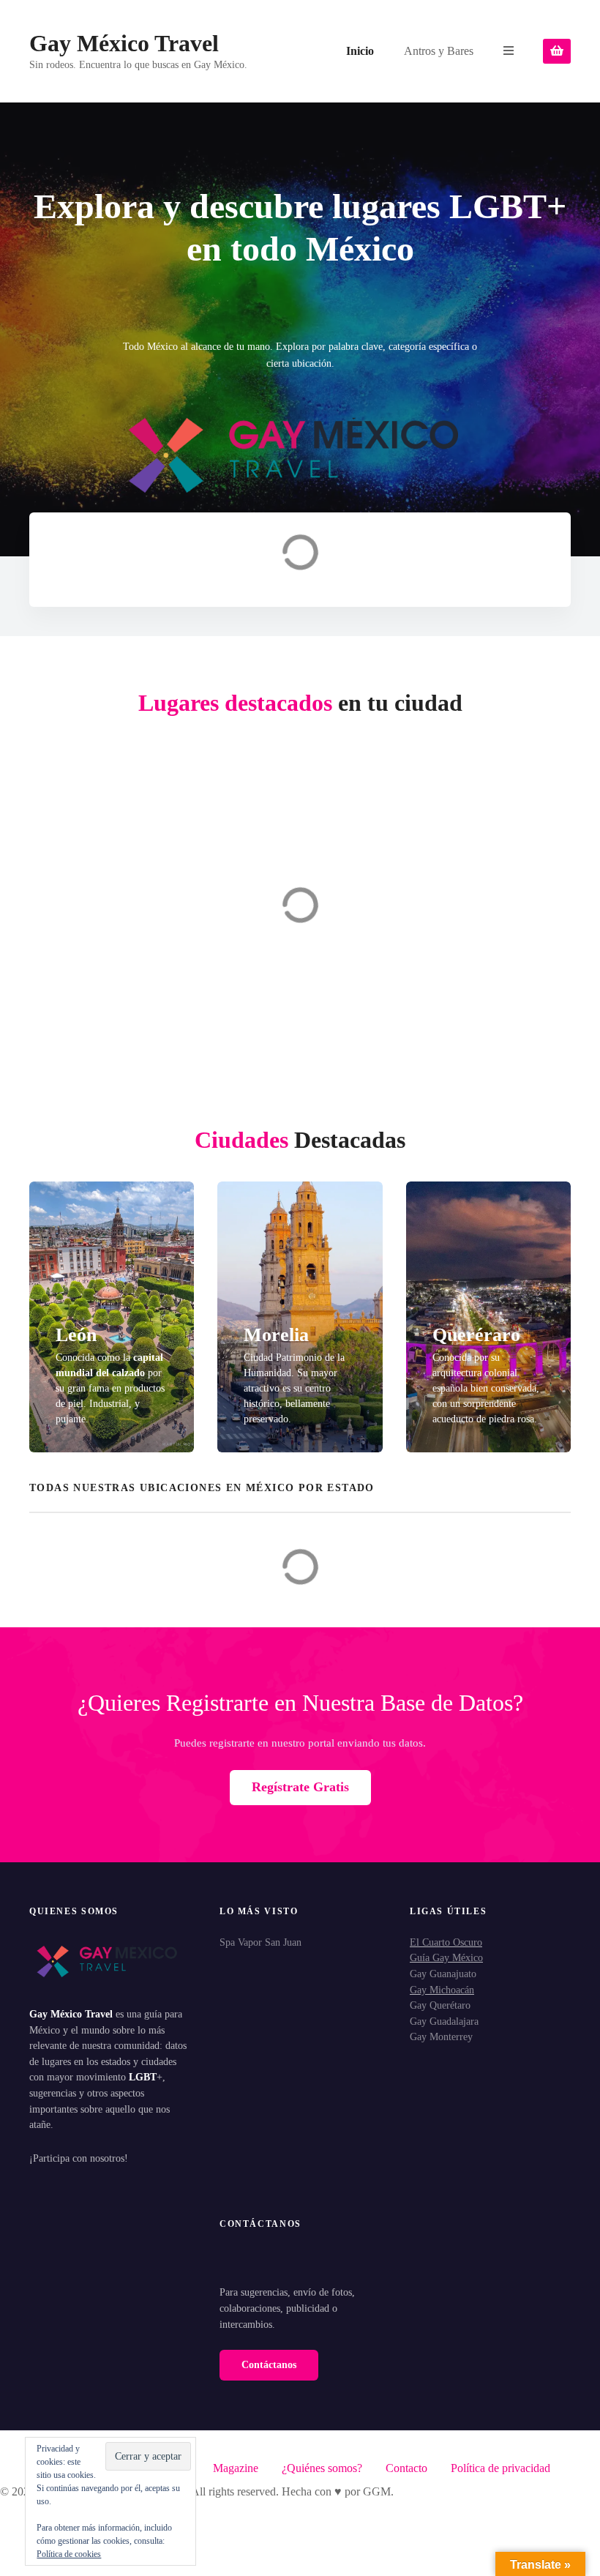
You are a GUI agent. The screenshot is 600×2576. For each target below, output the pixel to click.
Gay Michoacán (442, 1990)
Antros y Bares (439, 51)
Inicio (360, 51)
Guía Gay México (446, 1957)
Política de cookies (69, 2554)
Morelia (276, 1335)
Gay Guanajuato (443, 1974)
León (76, 1335)
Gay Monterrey (441, 2036)
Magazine (236, 2468)
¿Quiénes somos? (322, 2468)
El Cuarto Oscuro (446, 1942)
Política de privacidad (500, 2468)
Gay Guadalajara (444, 2021)
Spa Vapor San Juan (260, 1942)
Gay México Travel (124, 43)
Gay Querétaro (440, 2005)
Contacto (406, 2468)
